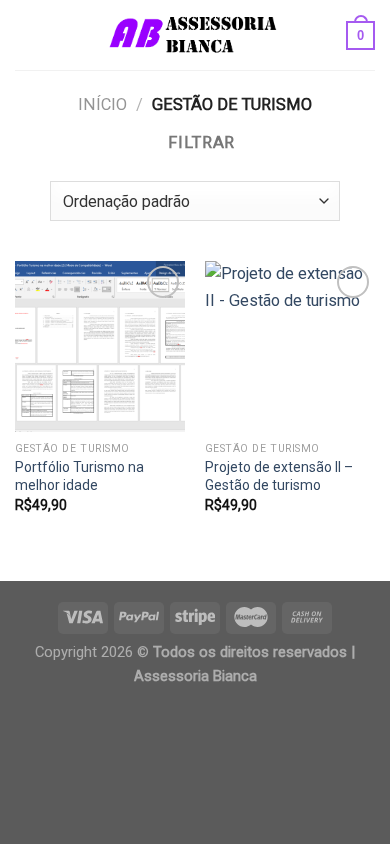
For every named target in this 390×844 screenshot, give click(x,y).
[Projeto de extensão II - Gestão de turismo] (290, 346)
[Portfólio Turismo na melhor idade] (100, 346)
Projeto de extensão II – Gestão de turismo (279, 476)
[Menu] (27, 35)
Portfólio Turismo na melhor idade (79, 476)
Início (102, 104)
